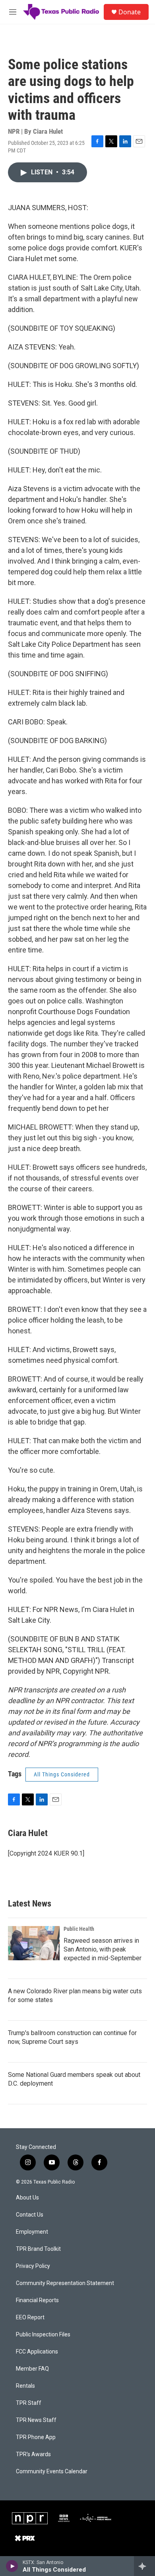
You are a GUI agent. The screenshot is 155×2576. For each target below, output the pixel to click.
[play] (12, 2566)
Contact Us (30, 2215)
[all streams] (144, 2566)
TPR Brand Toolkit (38, 2249)
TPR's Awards (33, 2454)
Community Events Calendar (52, 2472)
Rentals (25, 2386)
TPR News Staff (36, 2420)
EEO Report (30, 2317)
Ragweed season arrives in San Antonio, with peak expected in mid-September (103, 1949)
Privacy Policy (33, 2266)
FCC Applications (37, 2352)
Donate (130, 12)
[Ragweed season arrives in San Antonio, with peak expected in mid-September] (34, 1943)
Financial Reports (37, 2300)
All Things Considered (62, 1774)
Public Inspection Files (43, 2335)
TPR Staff (29, 2403)
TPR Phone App (36, 2437)
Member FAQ (32, 2369)
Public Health (79, 1929)
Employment (32, 2232)
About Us (27, 2198)
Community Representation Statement (65, 2283)
